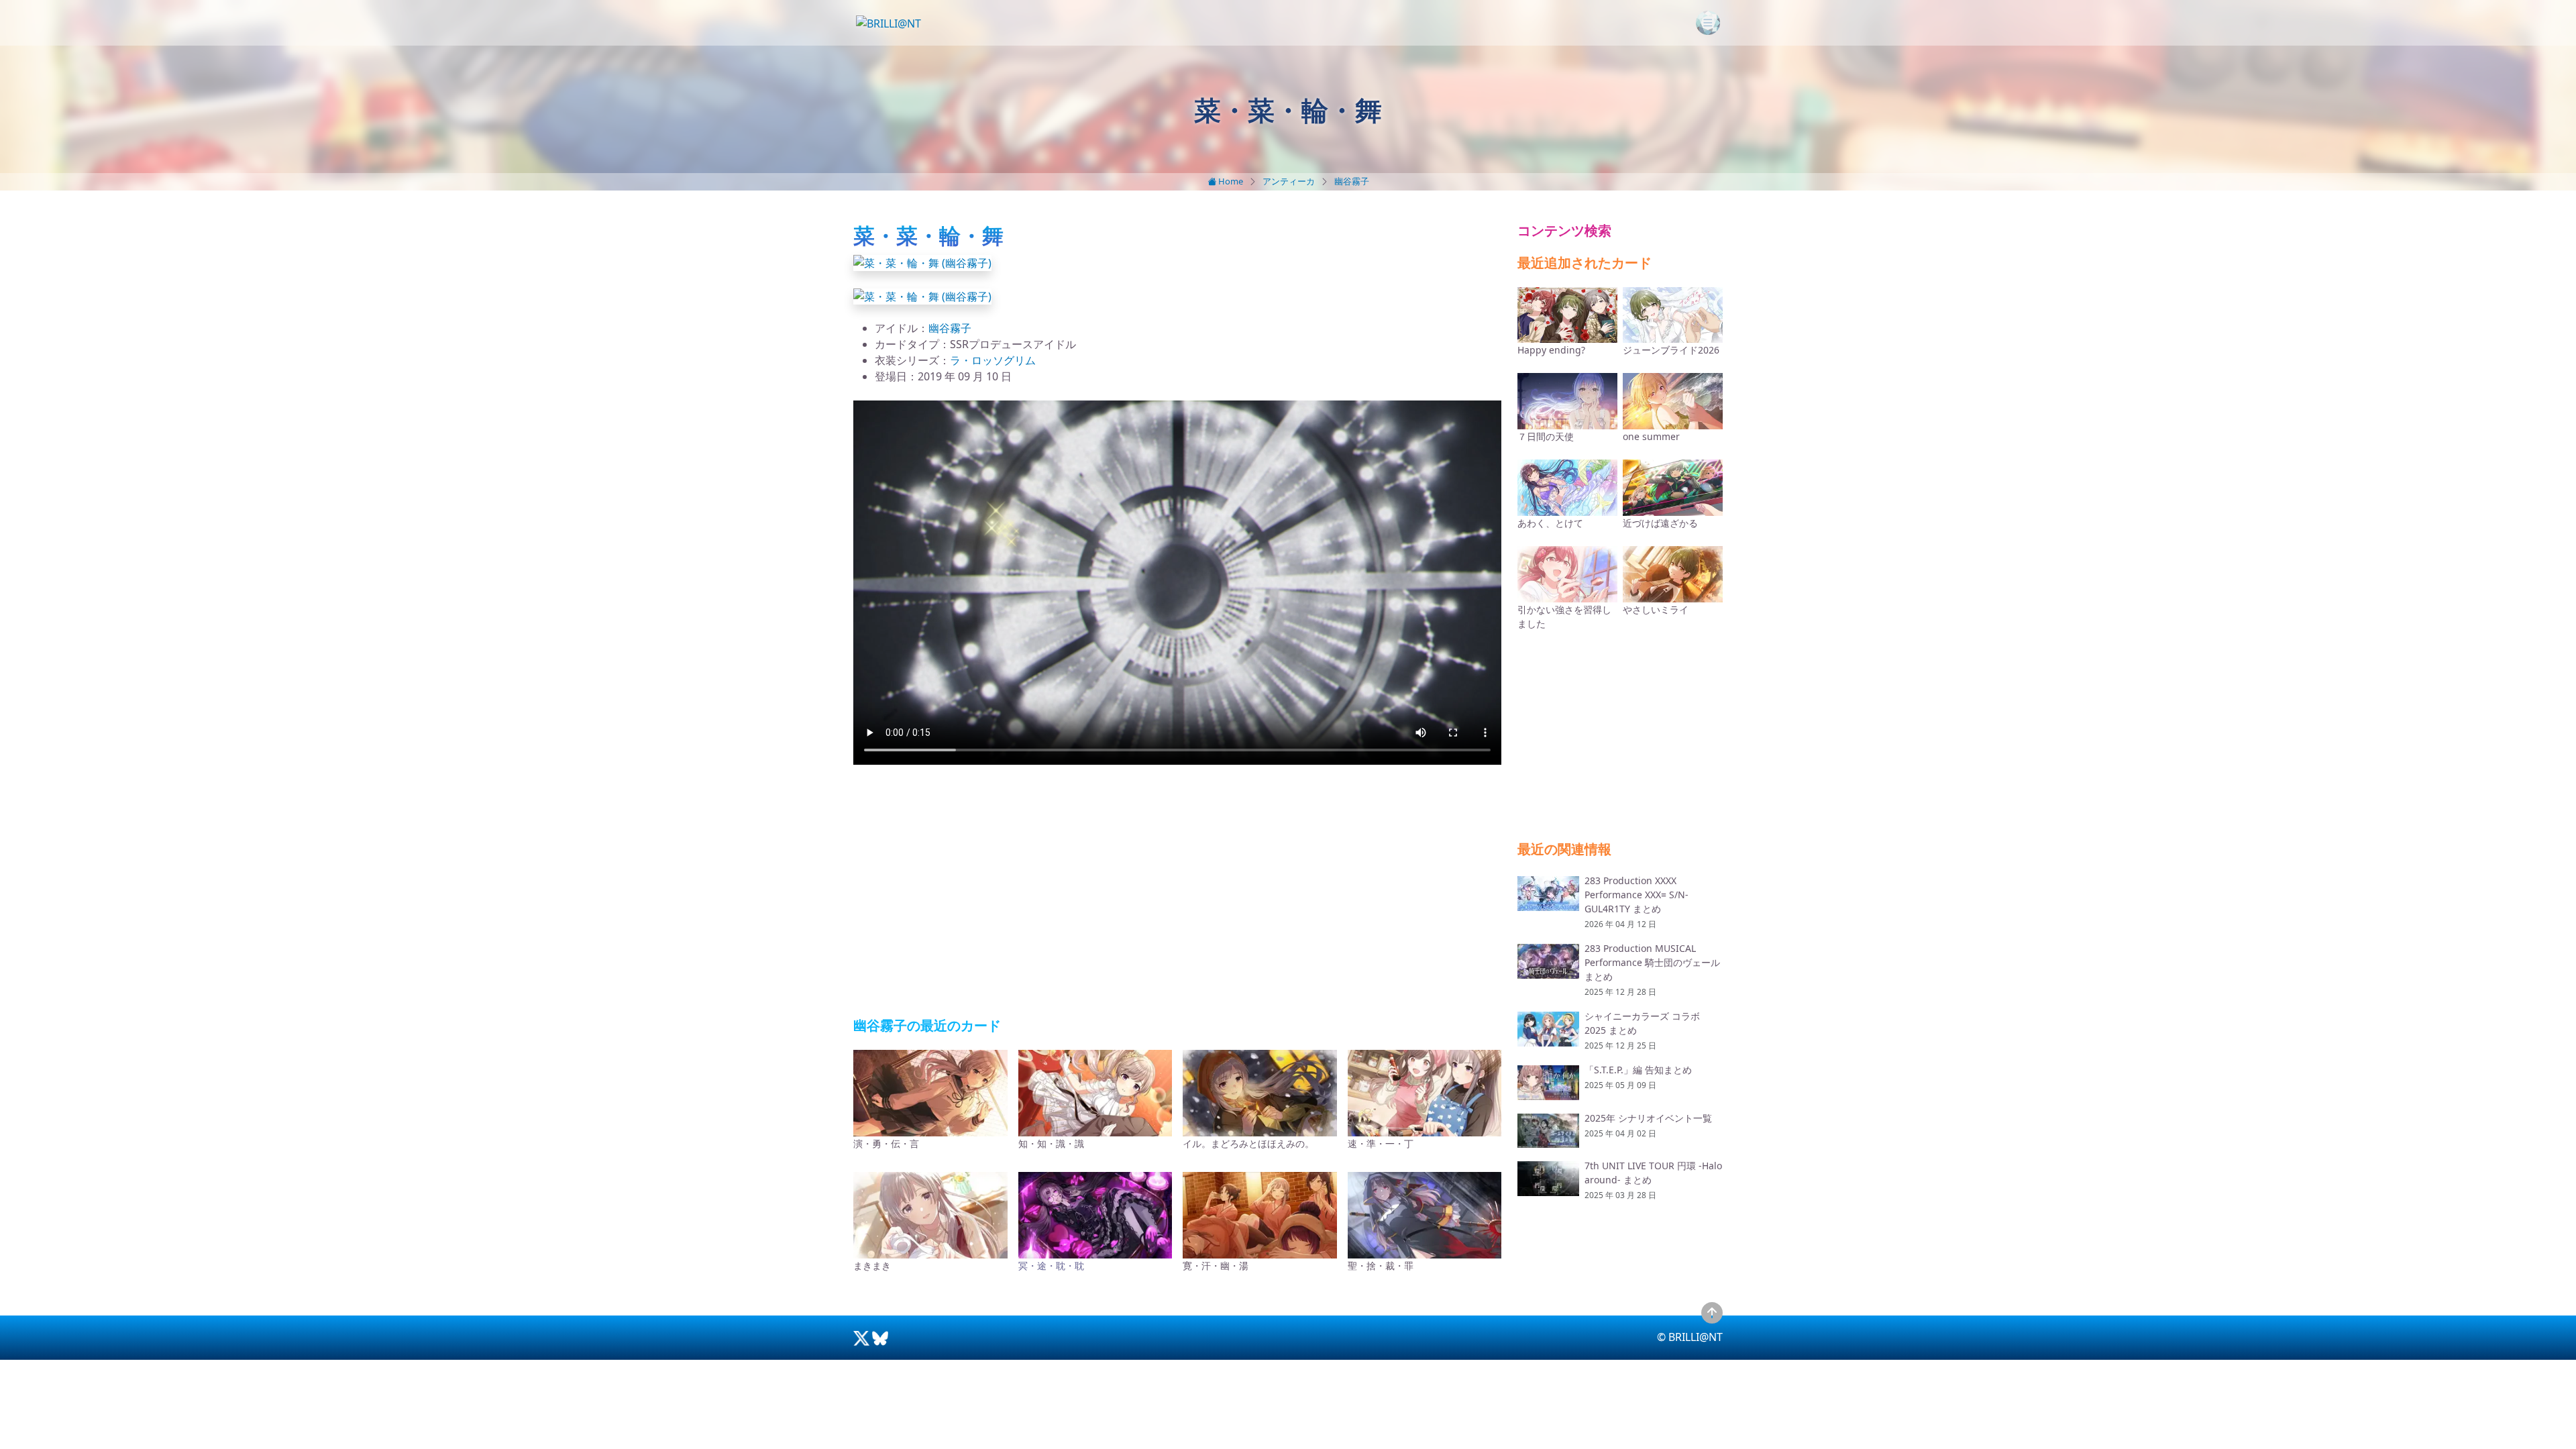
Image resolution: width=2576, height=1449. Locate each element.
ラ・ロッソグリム (993, 360)
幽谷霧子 (1352, 181)
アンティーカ (1289, 181)
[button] (922, 262)
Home (1230, 181)
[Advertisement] (1177, 892)
